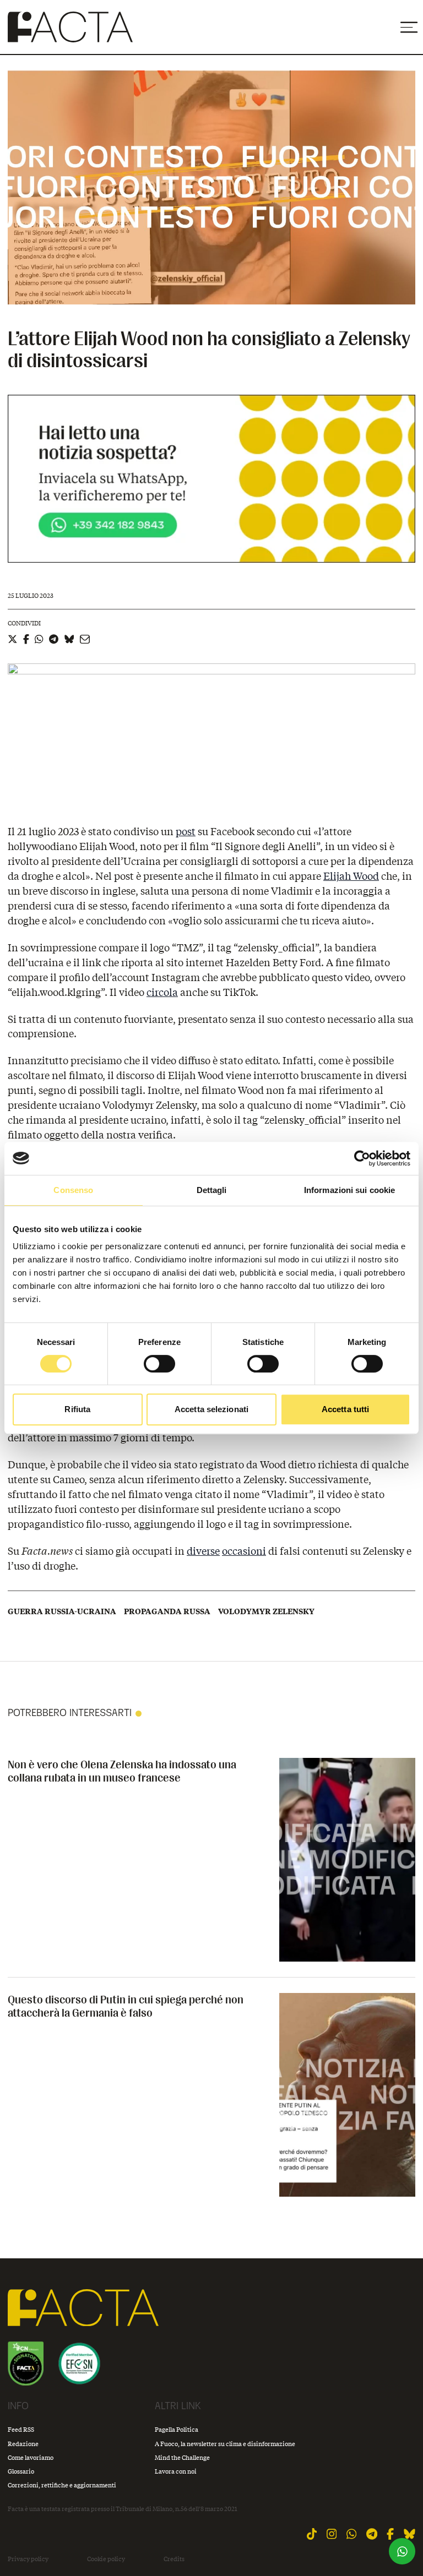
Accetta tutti (345, 1409)
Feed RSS (21, 2429)
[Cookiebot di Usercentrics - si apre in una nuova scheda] (362, 1158)
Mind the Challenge (182, 2457)
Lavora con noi (176, 2471)
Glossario (21, 2471)
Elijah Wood (351, 876)
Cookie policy (106, 2559)
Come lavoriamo (31, 2457)
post (186, 831)
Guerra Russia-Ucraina (62, 1611)
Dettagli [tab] (212, 1190)
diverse (203, 1551)
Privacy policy (28, 2559)
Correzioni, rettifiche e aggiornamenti (62, 2485)
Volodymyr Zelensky (266, 1611)
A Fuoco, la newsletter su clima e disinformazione (225, 2444)
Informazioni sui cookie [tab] (349, 1190)
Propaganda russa (167, 1611)
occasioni (244, 1551)
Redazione (23, 2444)
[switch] (159, 1364)
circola (162, 992)
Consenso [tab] (73, 1190)
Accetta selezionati (211, 1409)
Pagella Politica (177, 2429)
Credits (174, 2559)
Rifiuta (77, 1409)
